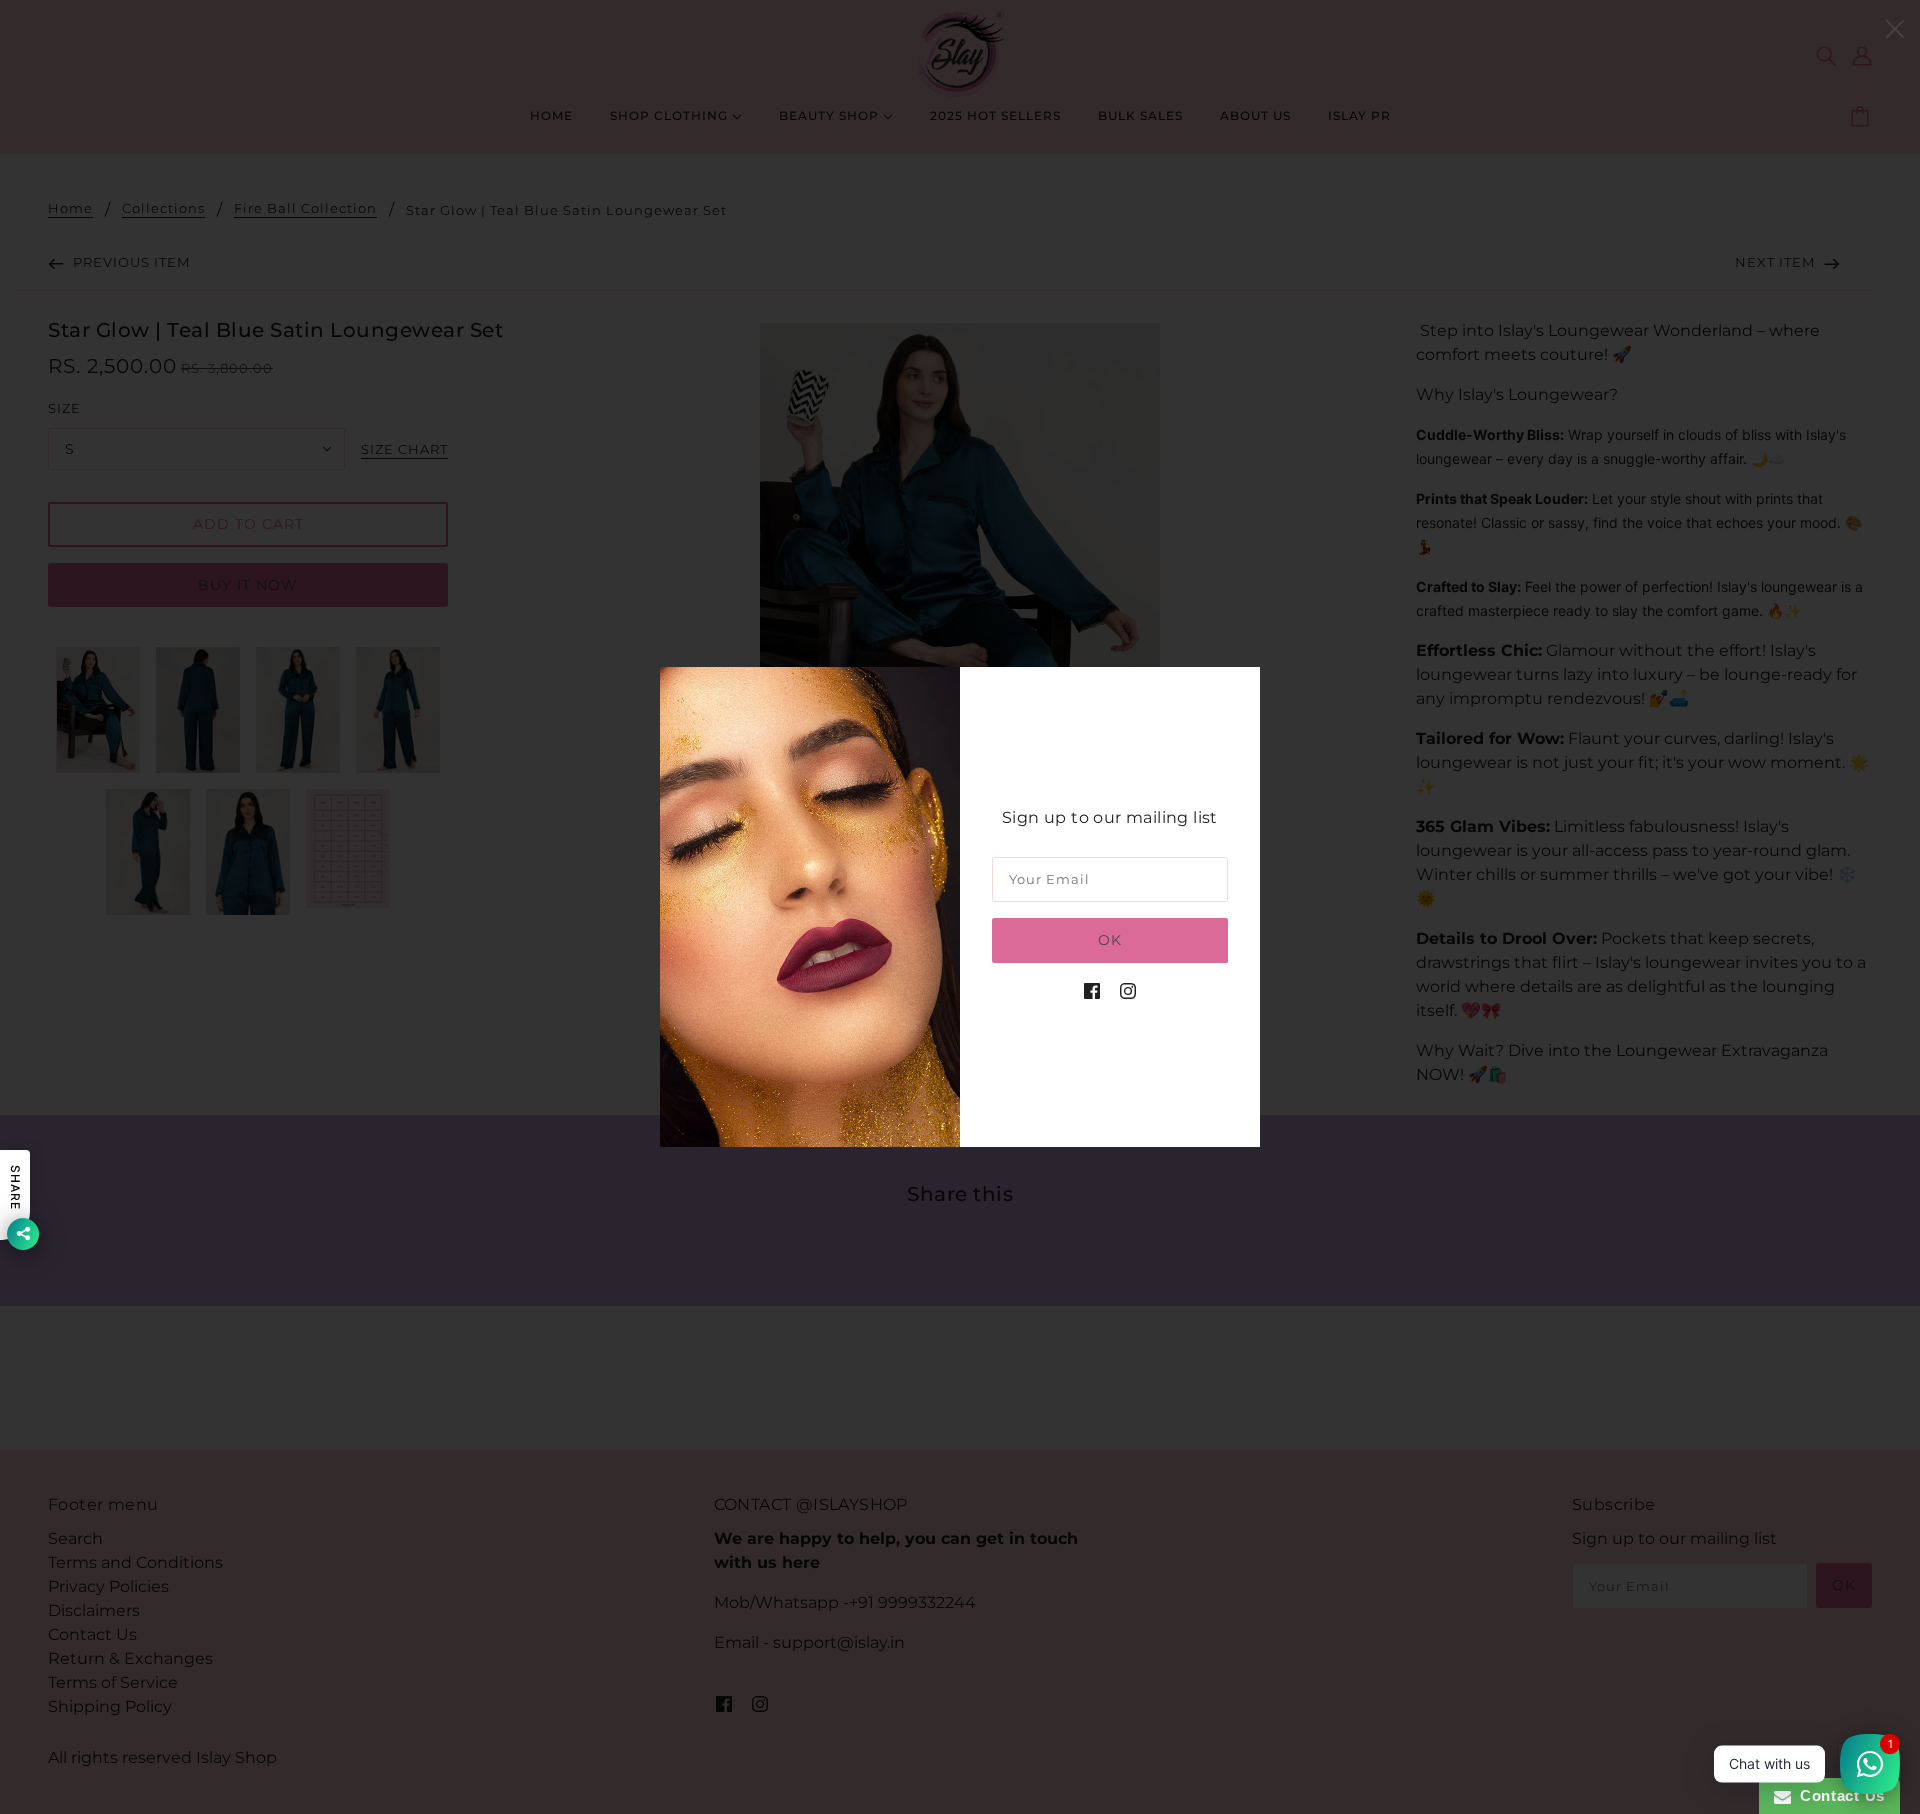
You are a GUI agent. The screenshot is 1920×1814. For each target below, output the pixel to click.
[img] (1092, 991)
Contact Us (1838, 1795)
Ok (1110, 940)
